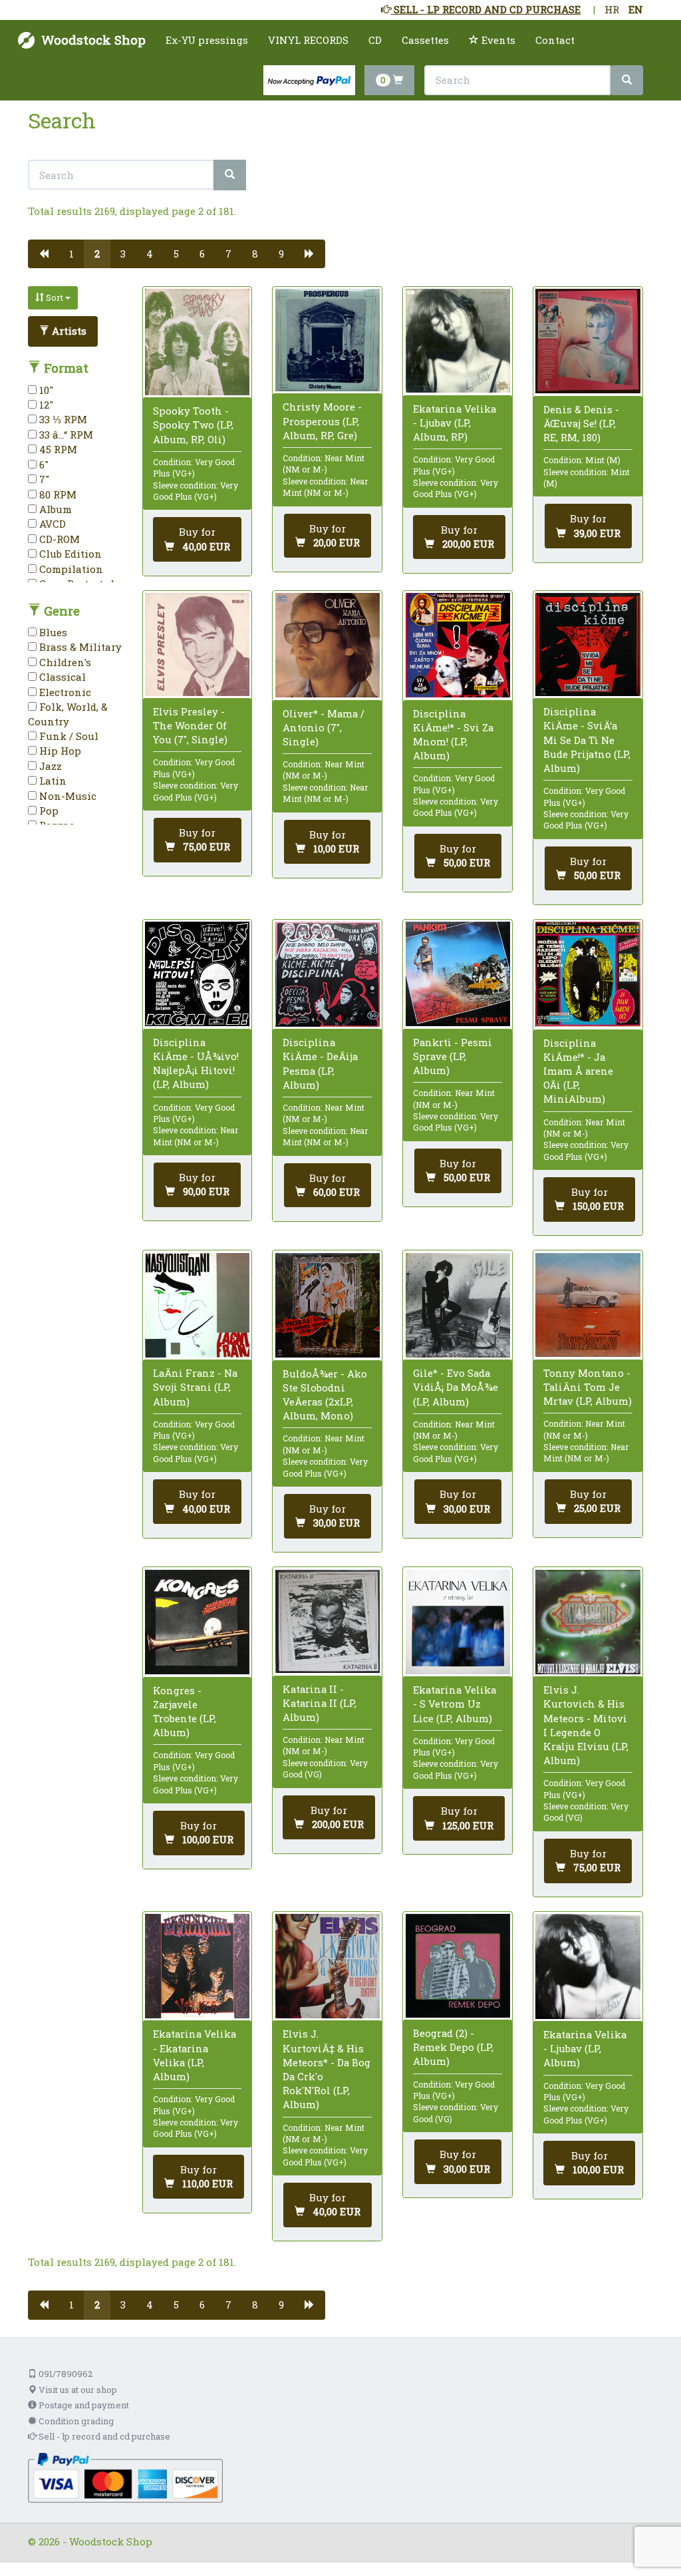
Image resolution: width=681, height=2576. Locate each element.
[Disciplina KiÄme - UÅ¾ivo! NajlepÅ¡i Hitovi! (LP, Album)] (197, 974)
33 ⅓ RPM (62, 419)
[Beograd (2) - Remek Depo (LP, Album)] (458, 1965)
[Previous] (44, 254)
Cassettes (425, 40)
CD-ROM (58, 539)
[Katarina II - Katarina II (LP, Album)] (328, 1622)
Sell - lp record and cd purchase (103, 2436)
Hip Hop (59, 751)
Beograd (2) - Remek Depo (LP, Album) (453, 2047)
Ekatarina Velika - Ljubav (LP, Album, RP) (455, 423)
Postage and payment (83, 2405)
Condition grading (75, 2421)
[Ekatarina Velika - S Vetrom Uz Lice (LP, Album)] (458, 1622)
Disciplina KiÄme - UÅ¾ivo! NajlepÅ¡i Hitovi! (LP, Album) (196, 1063)
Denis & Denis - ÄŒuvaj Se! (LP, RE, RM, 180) (581, 423)
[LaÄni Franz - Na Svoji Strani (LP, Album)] (197, 1305)
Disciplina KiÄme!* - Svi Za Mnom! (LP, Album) (453, 735)
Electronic (64, 692)
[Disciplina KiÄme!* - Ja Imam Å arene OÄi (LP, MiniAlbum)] (588, 974)
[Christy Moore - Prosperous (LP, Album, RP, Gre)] (328, 340)
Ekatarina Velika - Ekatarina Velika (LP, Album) (195, 2055)
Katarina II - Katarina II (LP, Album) (320, 1703)
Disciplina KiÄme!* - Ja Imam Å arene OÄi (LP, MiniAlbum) (578, 1071)
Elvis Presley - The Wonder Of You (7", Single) (190, 725)
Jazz (49, 766)
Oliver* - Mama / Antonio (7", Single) (324, 727)
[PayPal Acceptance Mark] (125, 2477)
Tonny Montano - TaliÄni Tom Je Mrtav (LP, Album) (588, 1387)
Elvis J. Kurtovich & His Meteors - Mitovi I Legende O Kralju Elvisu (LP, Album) (586, 1725)
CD (375, 40)
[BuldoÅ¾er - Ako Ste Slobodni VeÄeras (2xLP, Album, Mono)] (328, 1306)
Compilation (70, 569)
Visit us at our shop (77, 2390)
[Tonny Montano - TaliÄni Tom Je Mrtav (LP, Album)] (588, 1305)
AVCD (51, 524)
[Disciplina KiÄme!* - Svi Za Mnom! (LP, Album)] (458, 645)
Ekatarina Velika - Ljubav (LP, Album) (585, 2048)
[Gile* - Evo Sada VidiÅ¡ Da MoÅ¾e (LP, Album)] (458, 1305)
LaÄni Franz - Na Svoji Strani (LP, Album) (195, 1387)
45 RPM (57, 449)
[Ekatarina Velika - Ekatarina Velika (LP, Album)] (197, 1966)
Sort (55, 297)
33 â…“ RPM (65, 435)
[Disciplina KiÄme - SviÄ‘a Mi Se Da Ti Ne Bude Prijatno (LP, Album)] (588, 644)
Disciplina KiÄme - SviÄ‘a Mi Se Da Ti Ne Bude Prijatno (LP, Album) (587, 740)
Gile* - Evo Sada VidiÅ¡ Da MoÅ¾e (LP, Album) (456, 1387)
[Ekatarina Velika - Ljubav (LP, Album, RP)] (458, 341)
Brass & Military (79, 647)
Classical (61, 677)
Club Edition (69, 554)
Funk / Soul (68, 736)
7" (43, 479)
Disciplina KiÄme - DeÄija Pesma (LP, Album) (320, 1063)
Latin (52, 781)
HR (612, 9)
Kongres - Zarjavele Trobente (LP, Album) (185, 1712)
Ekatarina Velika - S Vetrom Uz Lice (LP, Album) (455, 1704)
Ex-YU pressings (207, 40)
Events (497, 40)
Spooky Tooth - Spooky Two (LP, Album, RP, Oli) (193, 425)
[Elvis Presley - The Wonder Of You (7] (197, 644)
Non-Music (67, 796)
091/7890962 (65, 2374)
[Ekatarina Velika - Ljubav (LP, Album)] (588, 1966)
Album (54, 509)
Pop (48, 811)
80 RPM (57, 494)
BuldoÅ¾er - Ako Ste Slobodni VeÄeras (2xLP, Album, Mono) (325, 1395)
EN (636, 9)
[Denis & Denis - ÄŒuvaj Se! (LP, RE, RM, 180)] (588, 341)
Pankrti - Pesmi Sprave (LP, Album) (453, 1056)
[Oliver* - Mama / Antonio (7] (328, 645)
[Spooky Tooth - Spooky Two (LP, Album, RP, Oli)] (197, 342)
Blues (52, 632)
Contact (555, 40)
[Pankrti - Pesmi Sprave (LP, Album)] (458, 974)
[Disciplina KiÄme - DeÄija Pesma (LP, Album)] (328, 974)
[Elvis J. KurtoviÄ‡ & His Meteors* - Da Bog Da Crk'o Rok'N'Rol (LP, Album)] (328, 1966)
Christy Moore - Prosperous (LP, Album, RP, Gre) (322, 421)
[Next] (310, 254)
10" (45, 390)
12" (45, 405)
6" (43, 464)
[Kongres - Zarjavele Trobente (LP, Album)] (197, 1622)
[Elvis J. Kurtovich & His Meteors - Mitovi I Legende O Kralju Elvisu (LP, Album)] (588, 1622)
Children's (64, 662)
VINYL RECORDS (308, 40)
